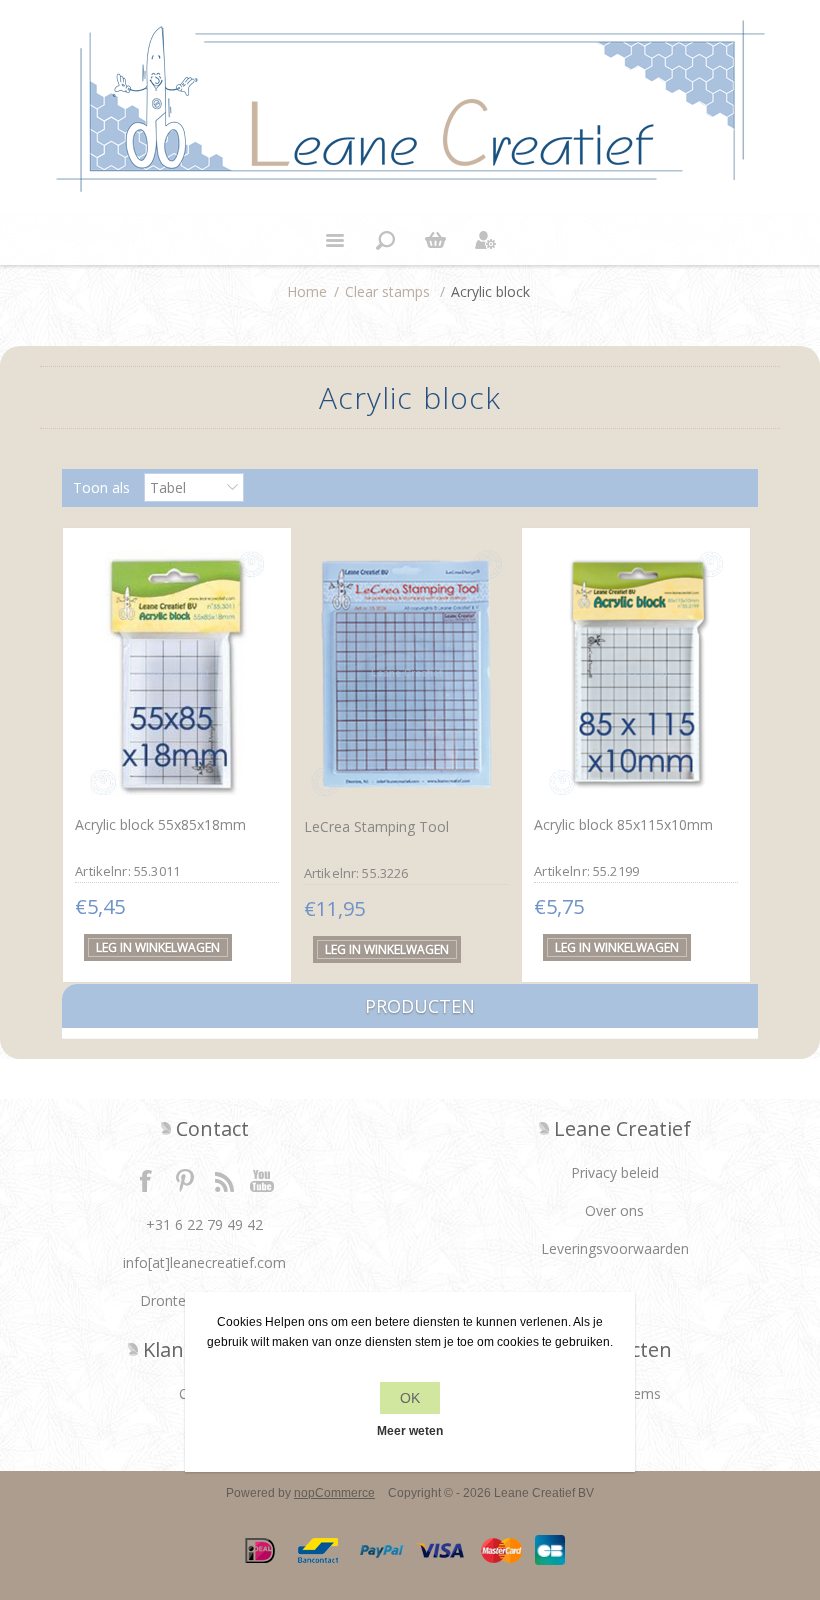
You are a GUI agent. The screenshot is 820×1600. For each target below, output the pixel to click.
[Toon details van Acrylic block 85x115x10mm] (635, 673)
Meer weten (410, 1431)
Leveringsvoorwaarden (615, 1248)
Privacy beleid (615, 1172)
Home (307, 291)
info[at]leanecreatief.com (204, 1262)
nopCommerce (334, 1493)
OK (410, 1398)
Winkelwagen (435, 240)
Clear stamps (387, 291)
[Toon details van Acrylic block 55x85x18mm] (176, 673)
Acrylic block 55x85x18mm (160, 824)
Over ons (614, 1210)
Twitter (185, 1180)
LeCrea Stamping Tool (376, 826)
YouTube (263, 1180)
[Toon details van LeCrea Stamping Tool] (406, 673)
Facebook (146, 1180)
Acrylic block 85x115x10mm (623, 824)
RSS (224, 1180)
